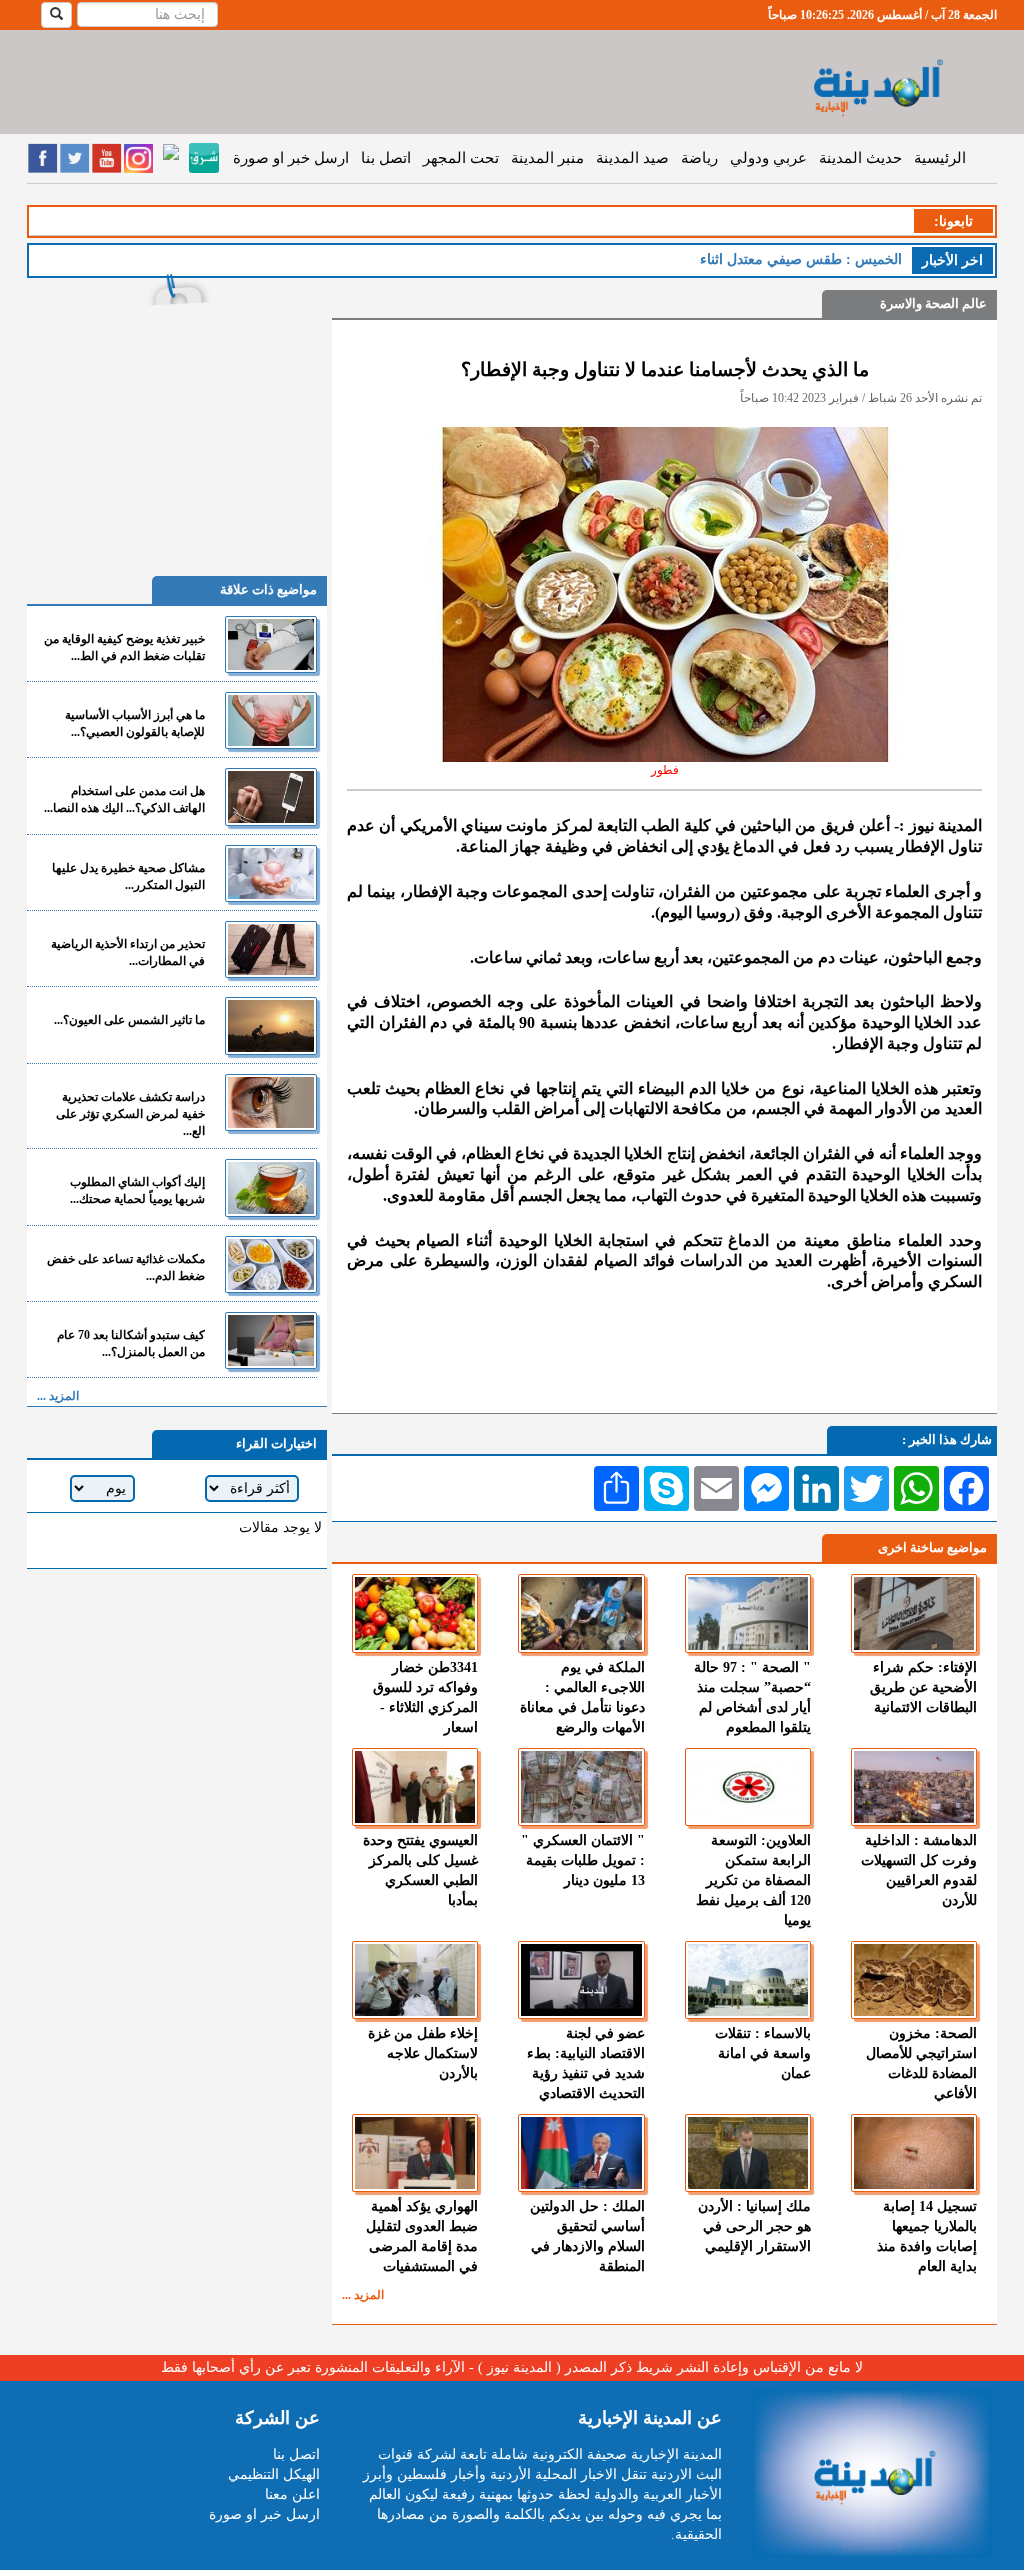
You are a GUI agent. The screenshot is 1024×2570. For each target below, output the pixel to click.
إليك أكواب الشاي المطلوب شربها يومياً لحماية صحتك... (137, 1190)
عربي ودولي (768, 158)
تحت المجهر (461, 158)
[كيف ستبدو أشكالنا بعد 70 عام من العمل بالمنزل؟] (271, 1340)
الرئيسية (940, 158)
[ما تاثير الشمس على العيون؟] (271, 1025)
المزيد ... (363, 2295)
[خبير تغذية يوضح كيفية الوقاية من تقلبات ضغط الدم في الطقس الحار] (271, 644)
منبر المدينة (547, 158)
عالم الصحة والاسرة (933, 303)
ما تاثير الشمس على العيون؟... (129, 1020)
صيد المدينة (632, 158)
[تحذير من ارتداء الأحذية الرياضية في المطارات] (271, 949)
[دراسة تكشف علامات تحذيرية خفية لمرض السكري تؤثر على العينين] (271, 1102)
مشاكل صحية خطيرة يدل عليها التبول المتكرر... (128, 876)
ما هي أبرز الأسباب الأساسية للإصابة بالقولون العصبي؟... (135, 723)
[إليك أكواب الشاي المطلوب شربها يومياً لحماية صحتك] (271, 1187)
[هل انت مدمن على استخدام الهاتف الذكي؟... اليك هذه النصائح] (271, 796)
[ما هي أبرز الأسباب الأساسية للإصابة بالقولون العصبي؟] (271, 720)
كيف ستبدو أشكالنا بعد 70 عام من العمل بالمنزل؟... (131, 1343)
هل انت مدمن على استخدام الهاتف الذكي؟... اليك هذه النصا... (124, 799)
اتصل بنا (386, 158)
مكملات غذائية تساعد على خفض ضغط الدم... (126, 1267)
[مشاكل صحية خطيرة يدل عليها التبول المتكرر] (271, 873)
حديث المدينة (860, 158)
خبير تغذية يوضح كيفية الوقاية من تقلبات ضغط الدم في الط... (124, 647)
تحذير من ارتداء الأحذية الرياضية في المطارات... (128, 952)
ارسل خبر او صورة (291, 158)
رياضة (699, 158)
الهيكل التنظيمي (274, 2474)
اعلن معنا (292, 2494)
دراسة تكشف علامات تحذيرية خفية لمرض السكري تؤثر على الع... (130, 1114)
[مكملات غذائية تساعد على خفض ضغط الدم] (271, 1264)
